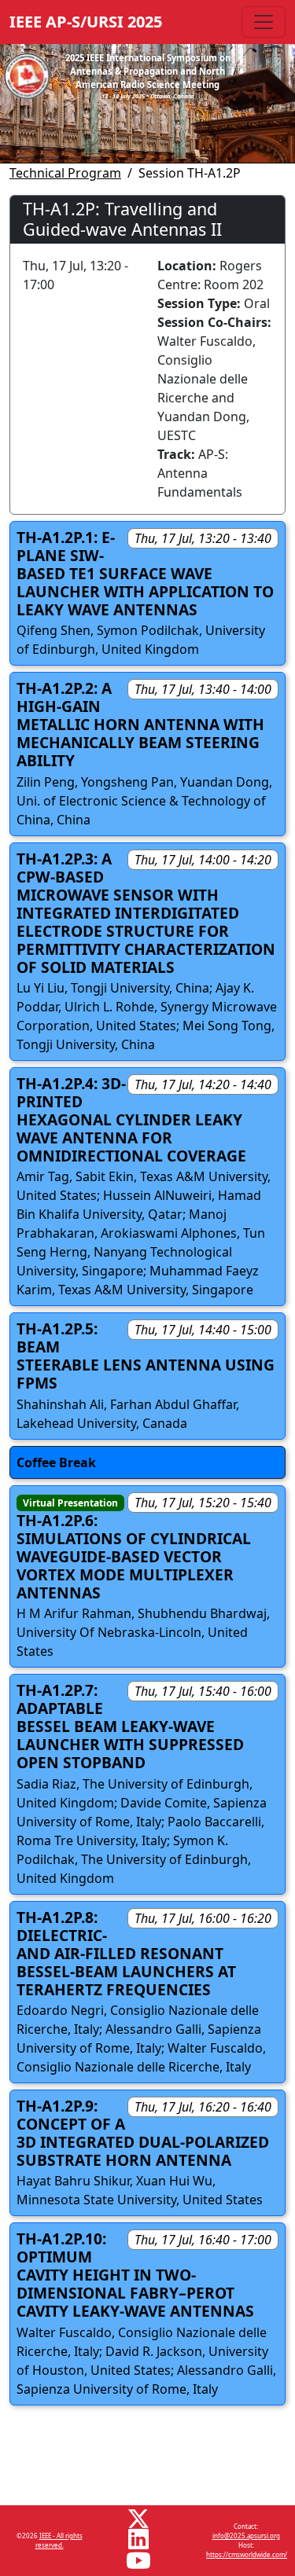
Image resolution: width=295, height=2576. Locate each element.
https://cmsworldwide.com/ (247, 2554)
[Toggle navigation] (264, 22)
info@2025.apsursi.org (246, 2536)
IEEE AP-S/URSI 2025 (86, 22)
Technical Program (65, 173)
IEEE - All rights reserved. (59, 2540)
